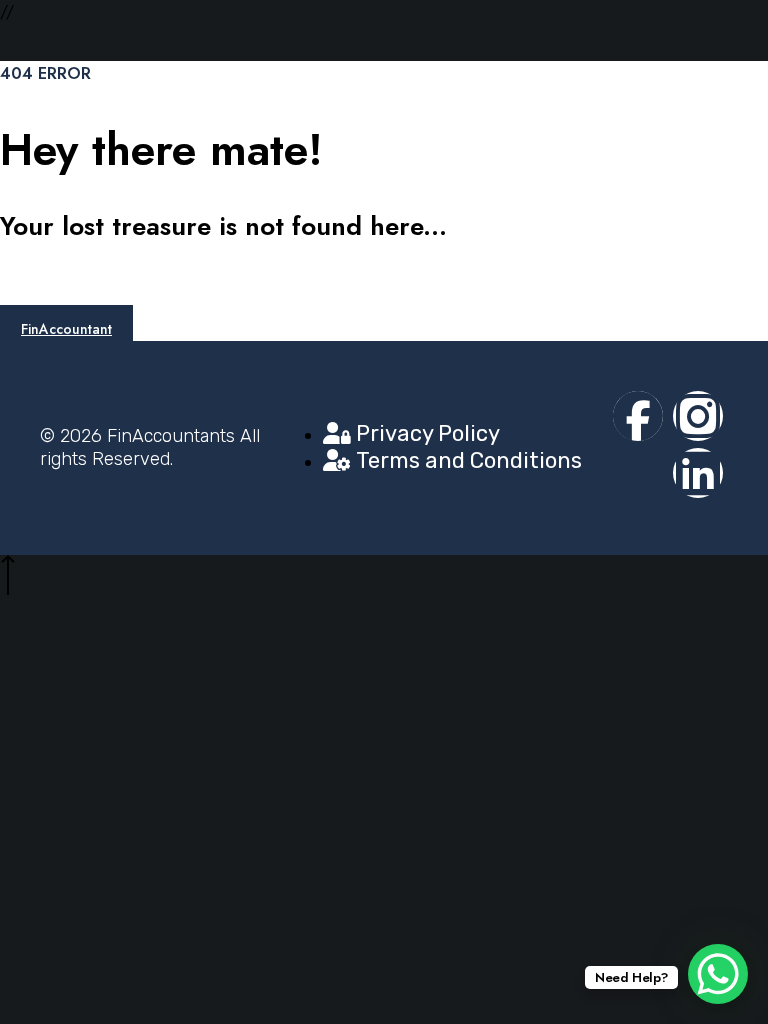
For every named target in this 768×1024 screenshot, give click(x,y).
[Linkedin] (698, 473)
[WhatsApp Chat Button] (718, 974)
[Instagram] (698, 416)
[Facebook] (638, 416)
